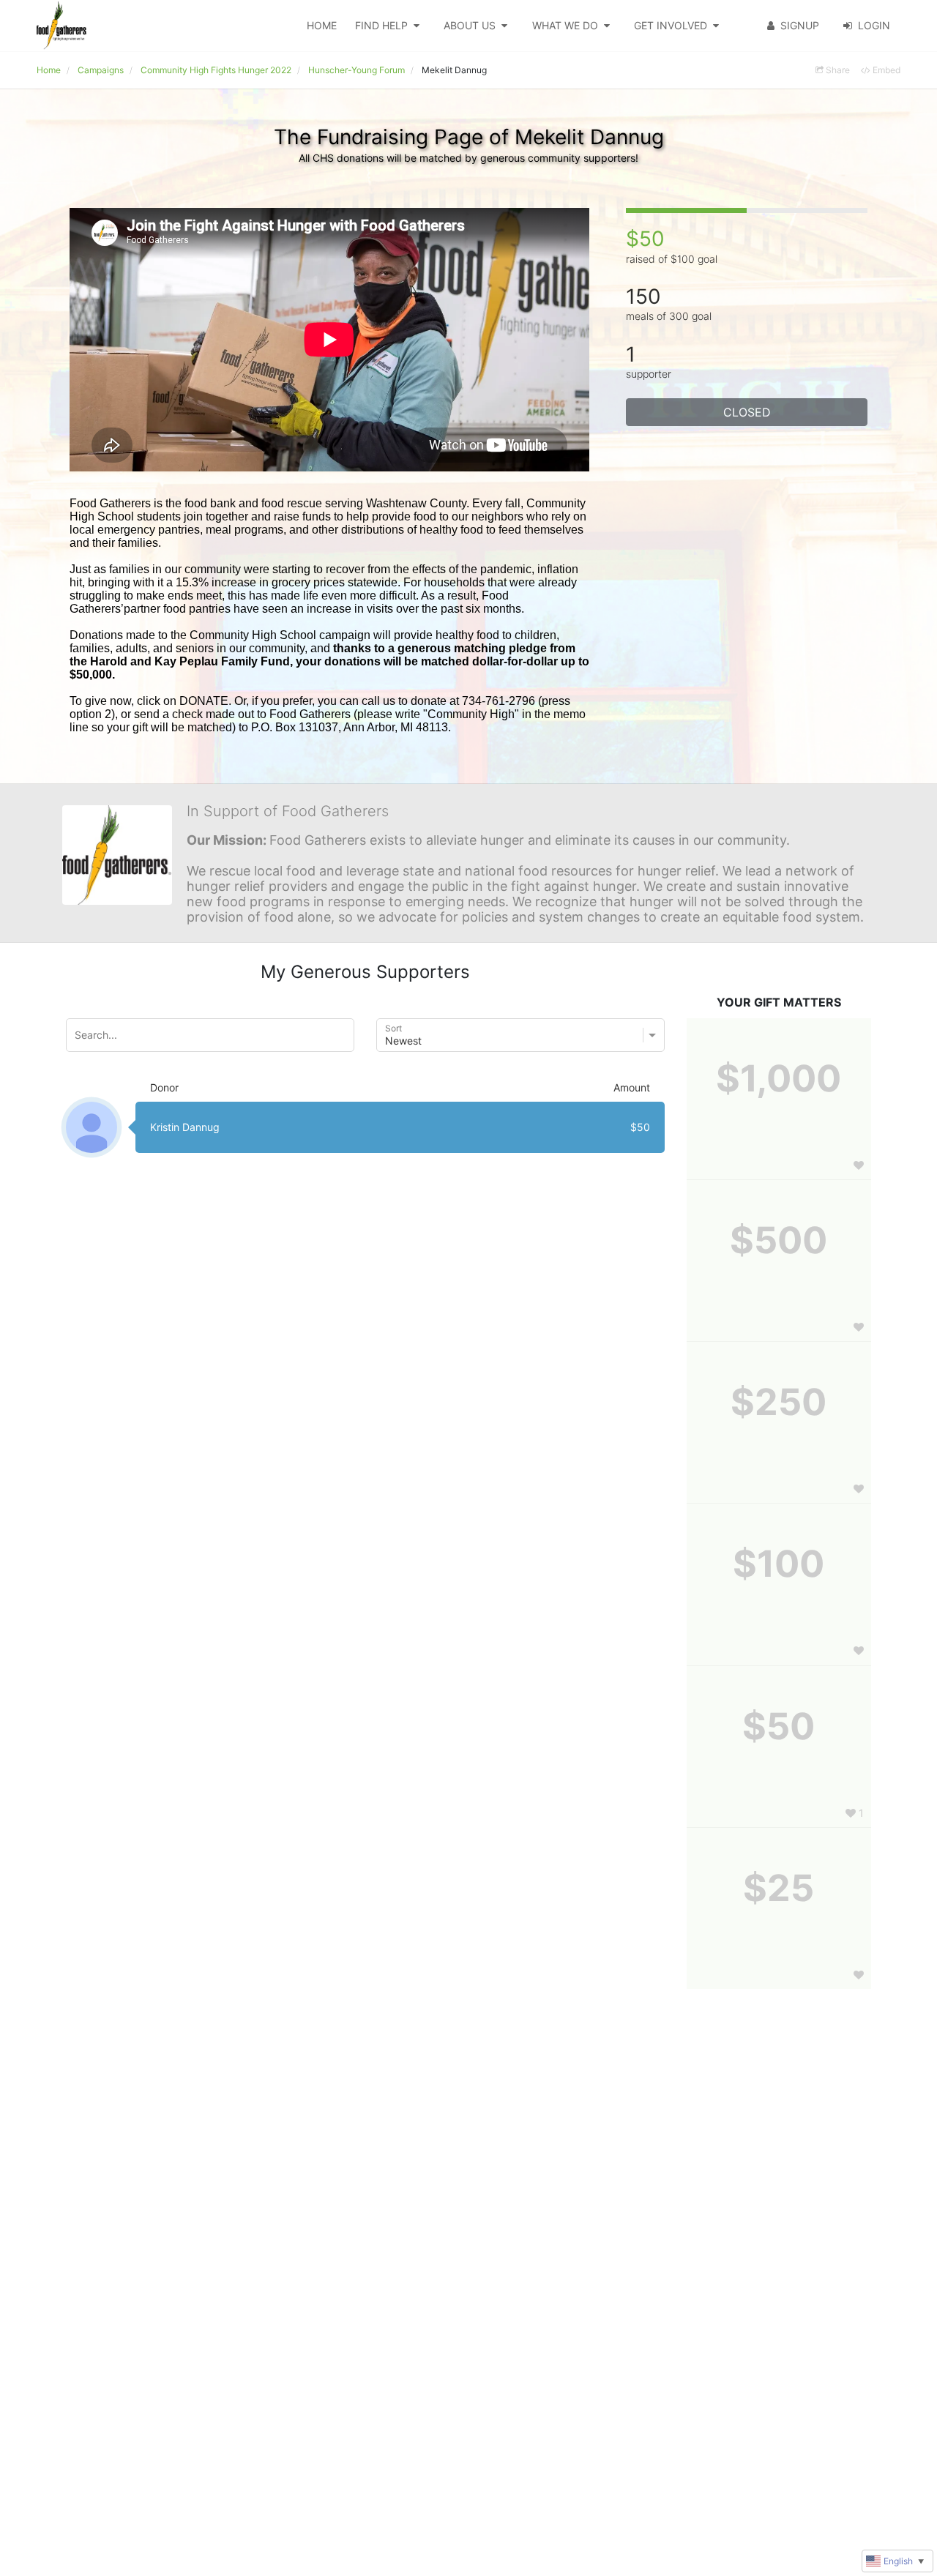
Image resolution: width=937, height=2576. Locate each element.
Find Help (381, 25)
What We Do (565, 25)
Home (322, 25)
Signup (800, 25)
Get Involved (671, 25)
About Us (470, 25)
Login (874, 25)
